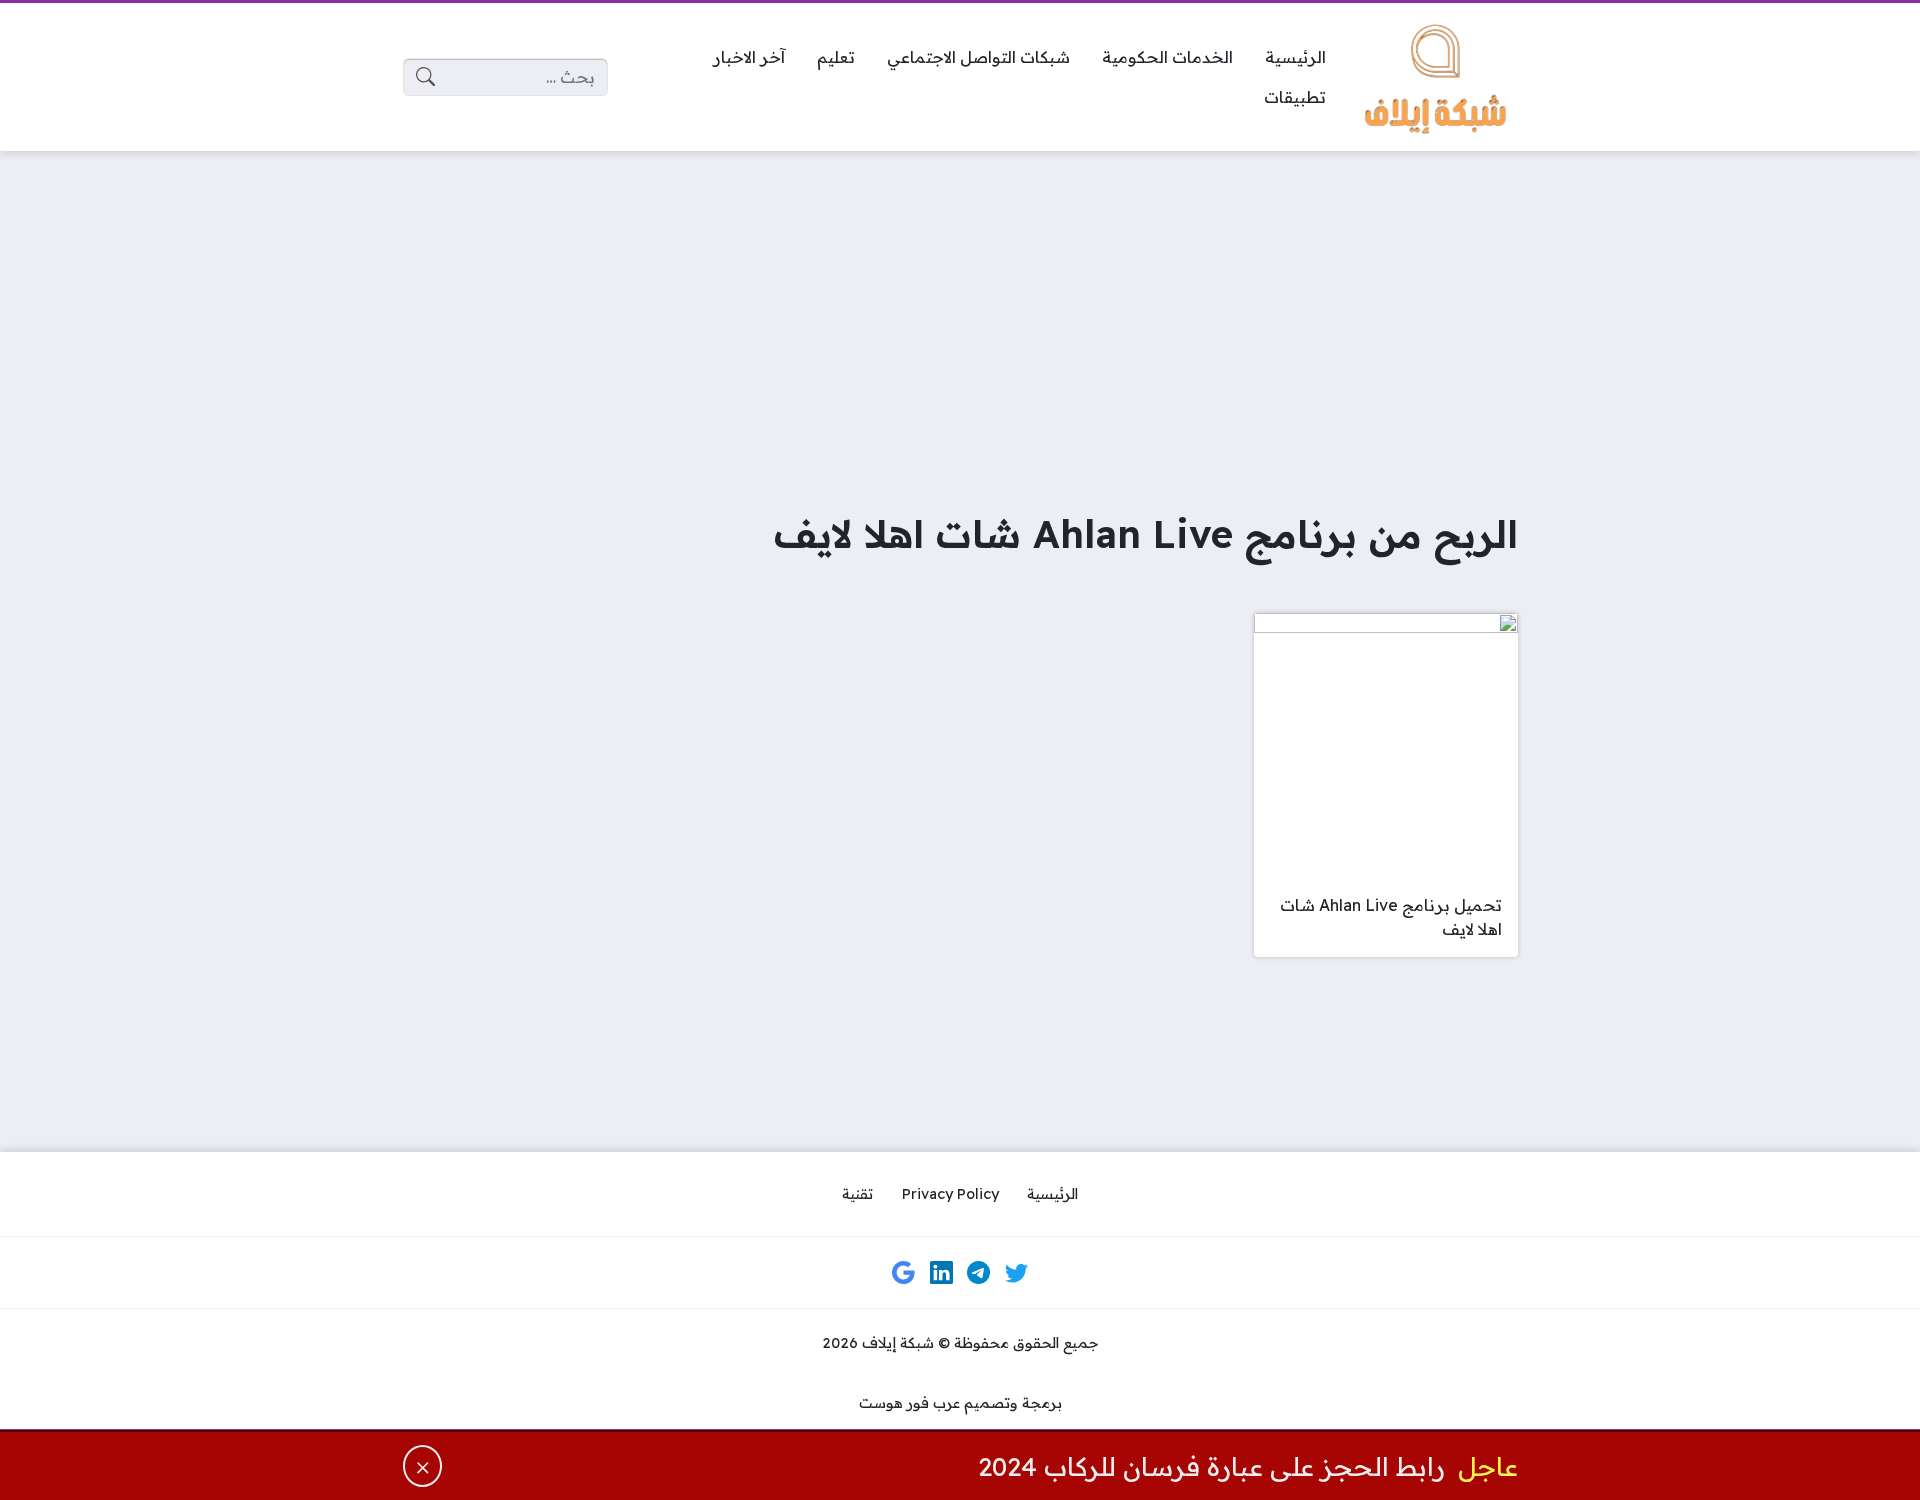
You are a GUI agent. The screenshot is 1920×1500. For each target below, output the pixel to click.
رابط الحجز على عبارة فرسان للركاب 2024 (1211, 1466)
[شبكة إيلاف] (1438, 77)
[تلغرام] (979, 1273)
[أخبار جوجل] (904, 1273)
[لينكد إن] (941, 1273)
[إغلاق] (423, 1466)
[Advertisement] (960, 316)
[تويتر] (1016, 1273)
